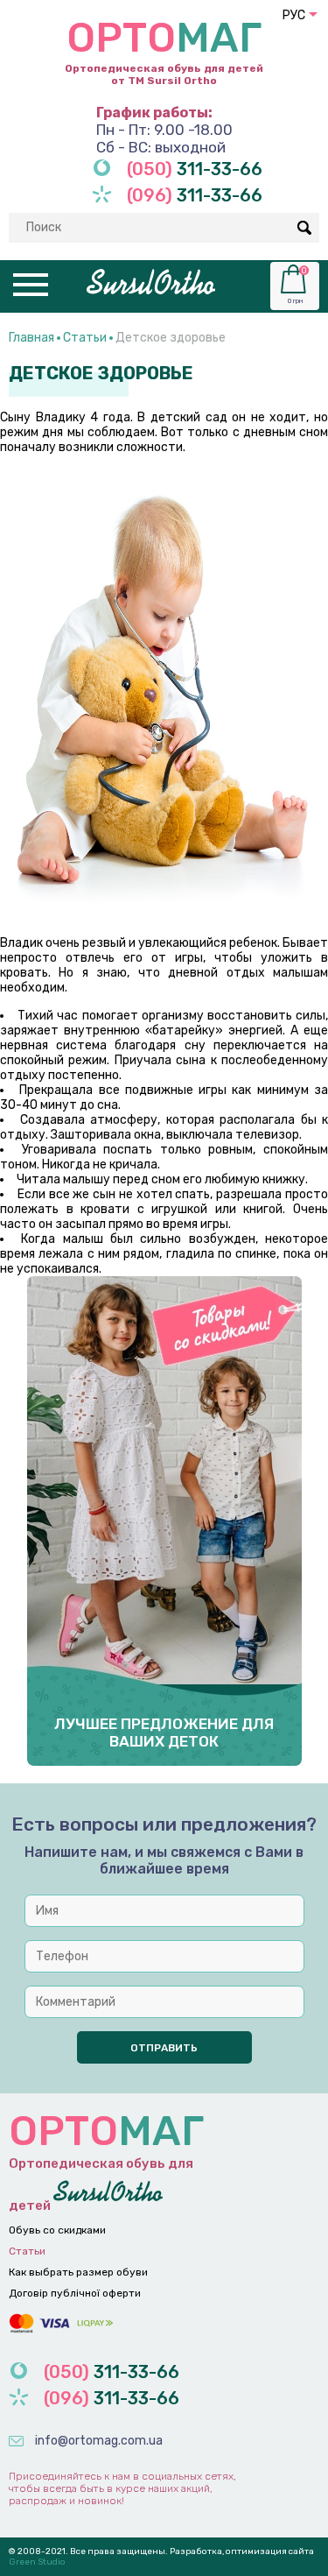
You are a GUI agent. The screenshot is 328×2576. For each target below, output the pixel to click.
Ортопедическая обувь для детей (106, 2160)
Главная (31, 338)
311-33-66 (195, 169)
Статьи (85, 338)
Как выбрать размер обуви (78, 2272)
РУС (294, 15)
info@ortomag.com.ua (99, 2441)
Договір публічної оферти (75, 2293)
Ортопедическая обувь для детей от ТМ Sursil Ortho (164, 50)
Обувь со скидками (57, 2230)
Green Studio (37, 2562)
